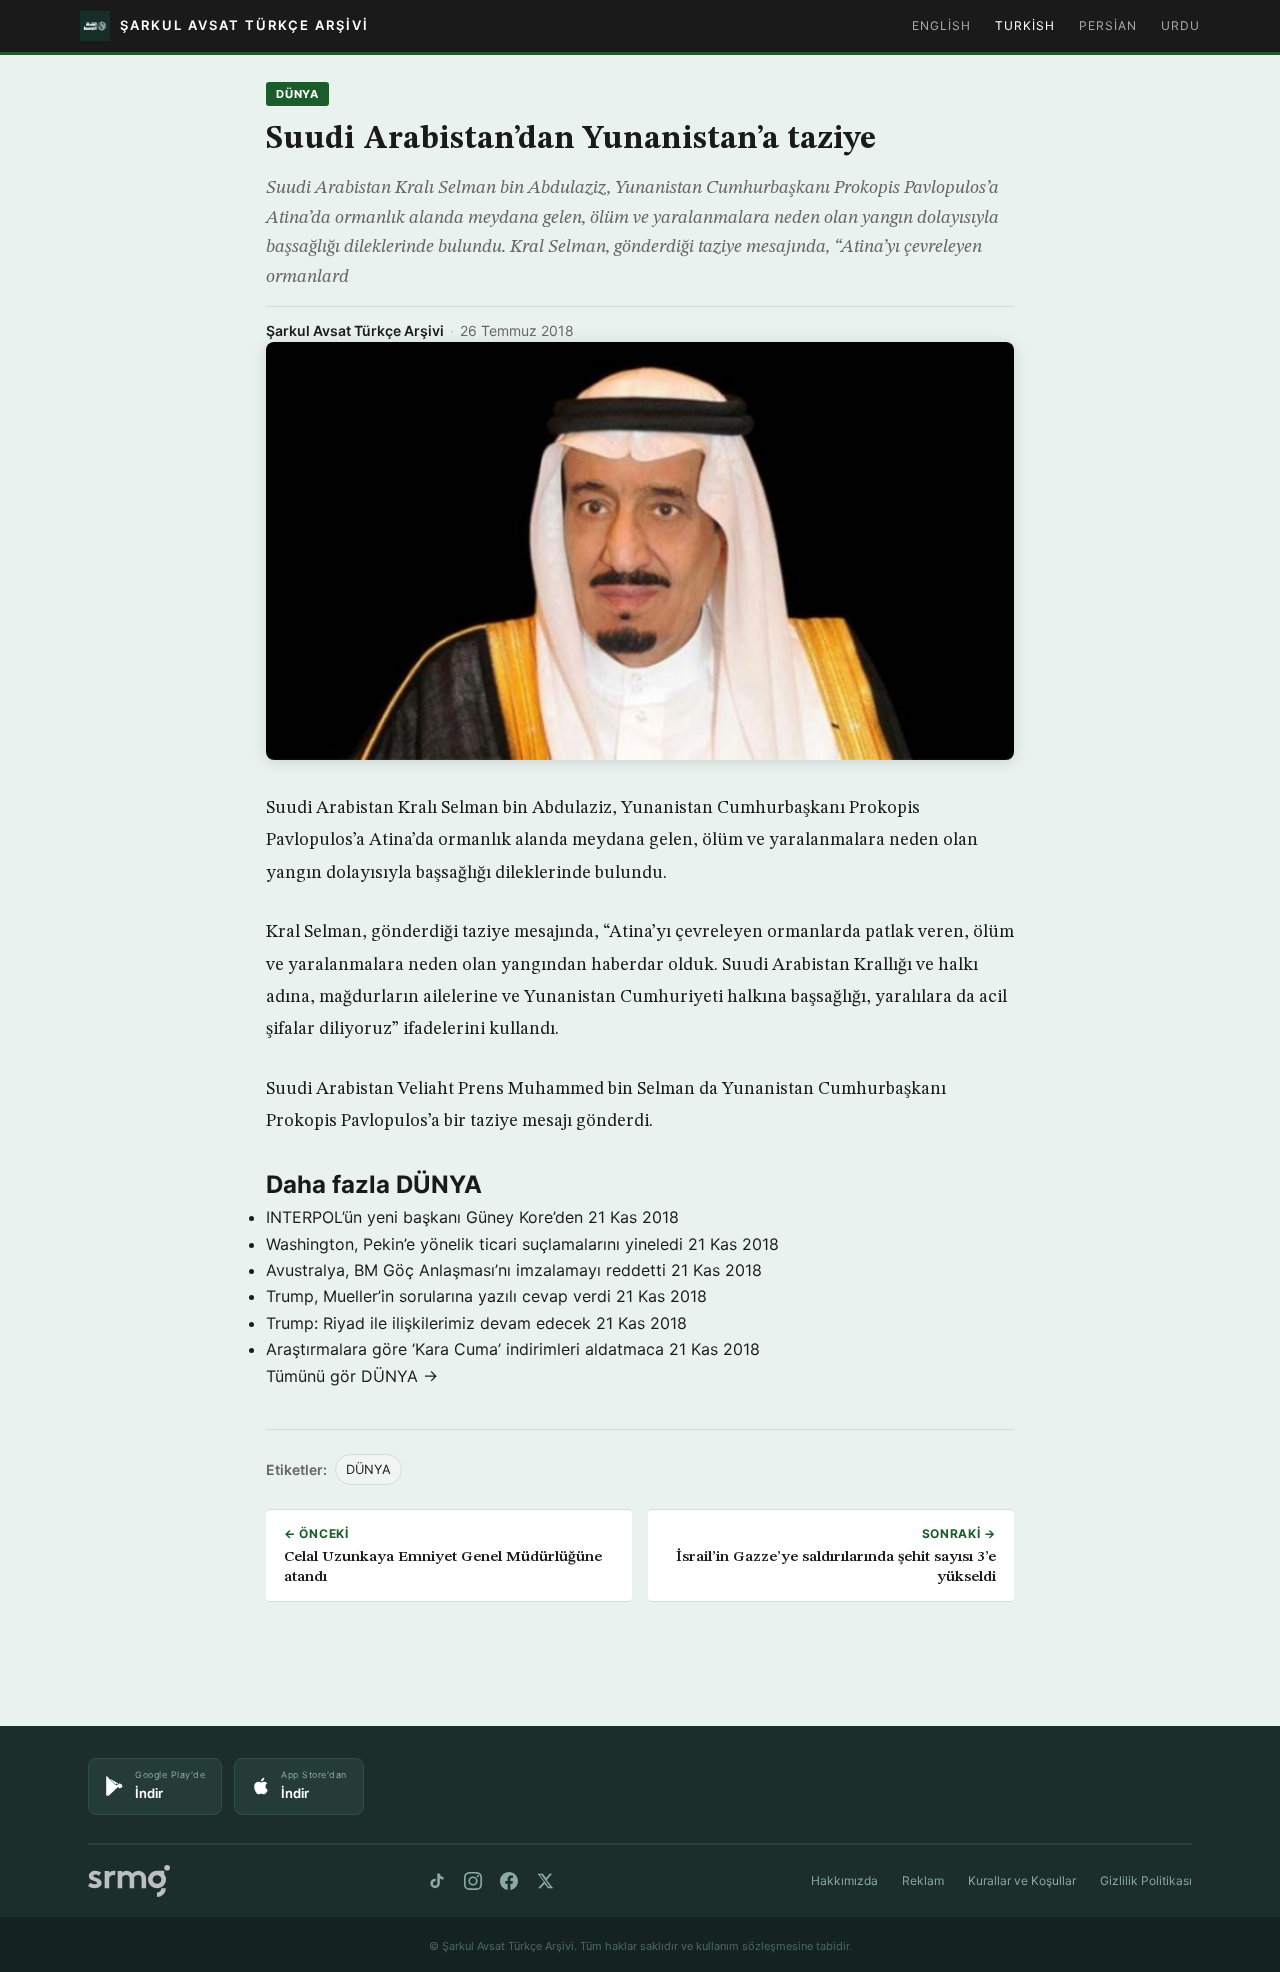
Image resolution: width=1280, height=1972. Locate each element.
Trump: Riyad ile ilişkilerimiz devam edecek (428, 1323)
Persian (1108, 25)
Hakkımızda (844, 1880)
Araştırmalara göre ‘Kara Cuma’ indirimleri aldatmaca (465, 1349)
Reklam (923, 1880)
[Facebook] (509, 1881)
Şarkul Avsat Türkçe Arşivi (355, 330)
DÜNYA (297, 94)
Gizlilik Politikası (1146, 1880)
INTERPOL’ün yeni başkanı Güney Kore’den (424, 1217)
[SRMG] (129, 1881)
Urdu (1180, 25)
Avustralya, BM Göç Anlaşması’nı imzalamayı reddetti (466, 1270)
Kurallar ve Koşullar (1022, 1880)
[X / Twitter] (545, 1881)
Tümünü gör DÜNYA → (352, 1376)
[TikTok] (437, 1881)
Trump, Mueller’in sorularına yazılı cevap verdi (438, 1296)
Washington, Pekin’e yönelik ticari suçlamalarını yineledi (474, 1244)
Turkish (1025, 25)
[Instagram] (473, 1881)
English (941, 25)
